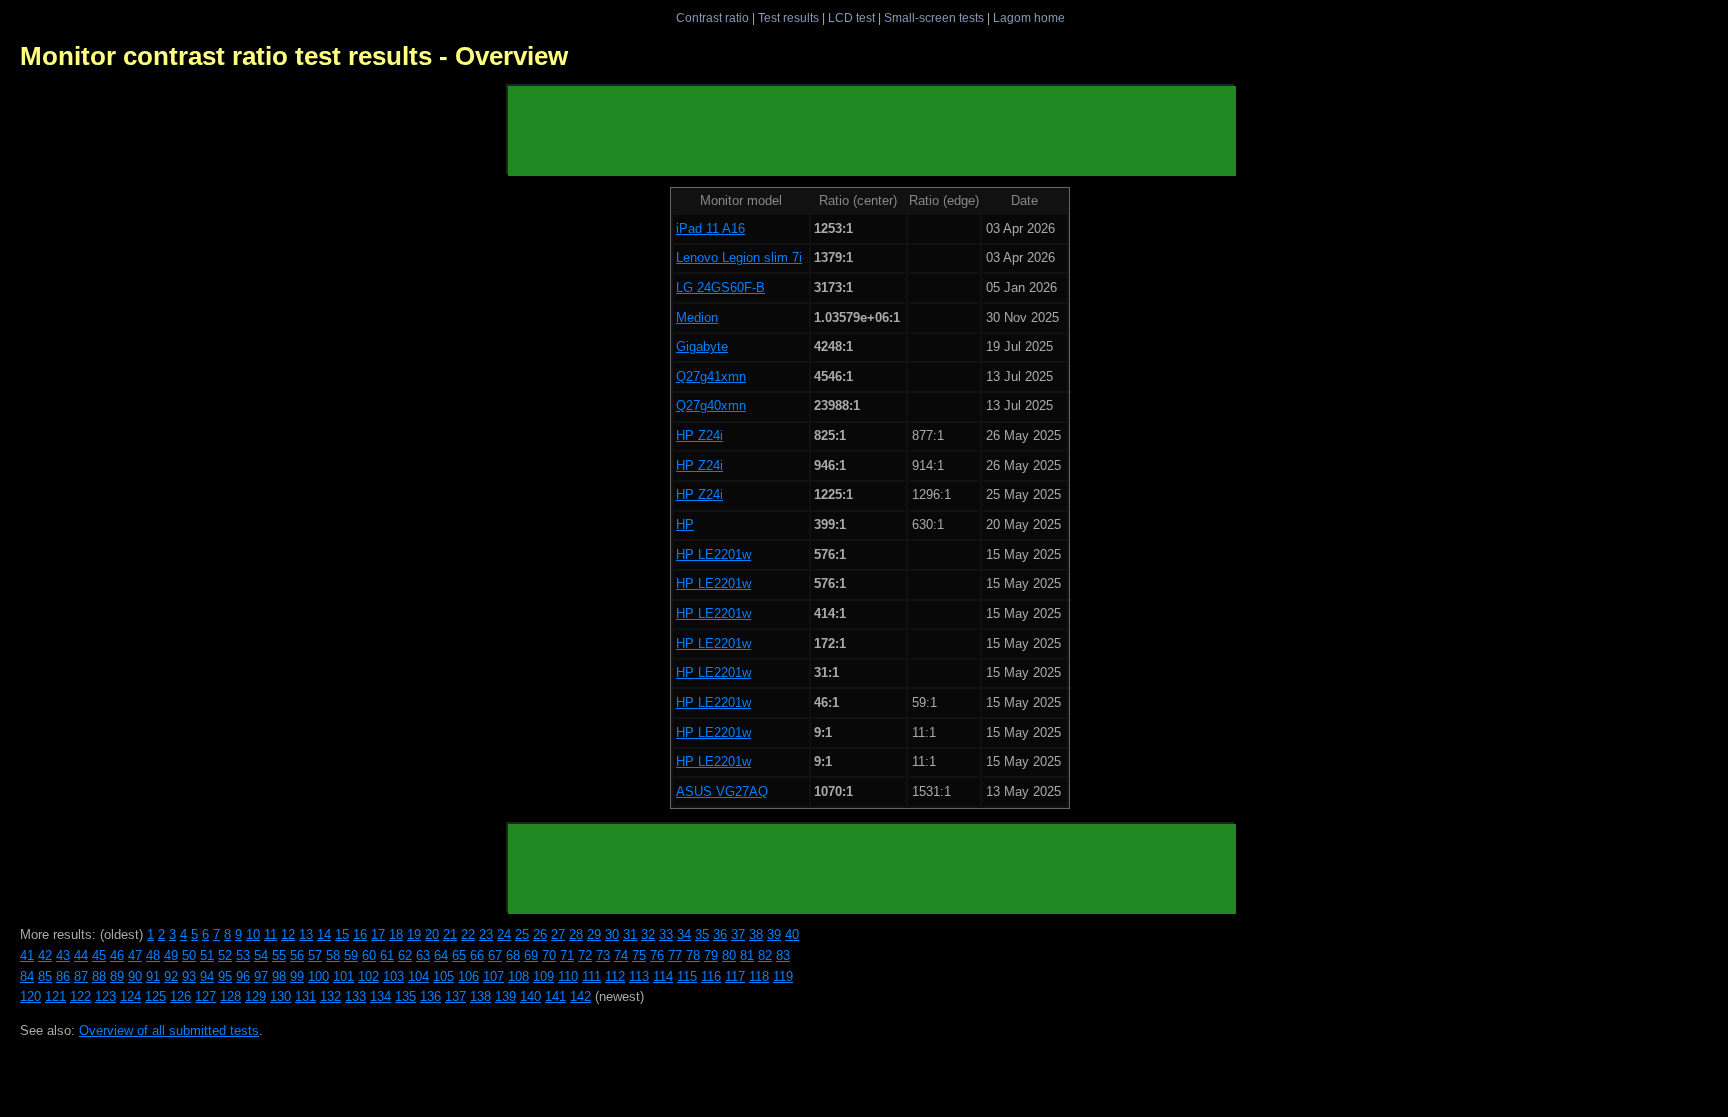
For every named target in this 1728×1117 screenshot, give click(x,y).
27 (558, 934)
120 (30, 996)
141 (555, 996)
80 (729, 955)
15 (342, 934)
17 (378, 934)
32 (648, 934)
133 (355, 996)
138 (480, 996)
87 (81, 976)
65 (459, 955)
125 (155, 996)
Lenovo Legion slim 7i (739, 257)
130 (280, 996)
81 (747, 955)
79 (711, 955)
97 (261, 976)
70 (549, 955)
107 (493, 976)
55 (279, 955)
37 (738, 934)
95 (225, 976)
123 (105, 996)
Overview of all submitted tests (169, 1030)
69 (531, 955)
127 (205, 996)
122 (80, 996)
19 (414, 934)
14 (324, 934)
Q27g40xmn (711, 405)
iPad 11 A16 (710, 228)
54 (261, 955)
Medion (697, 317)
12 (288, 934)
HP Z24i (699, 435)
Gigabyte (702, 346)
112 (615, 976)
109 (543, 976)
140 (530, 996)
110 (568, 976)
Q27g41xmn (711, 376)
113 (639, 976)
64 (441, 955)
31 (630, 934)
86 (63, 976)
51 (207, 955)
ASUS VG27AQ (722, 791)
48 (153, 955)
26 (540, 934)
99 (297, 976)
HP (685, 524)
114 (663, 976)
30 (612, 934)
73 (603, 955)
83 (783, 955)
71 (567, 955)
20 (432, 934)
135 (405, 996)
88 (99, 976)
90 (135, 976)
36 (720, 934)
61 (387, 955)
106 (468, 976)
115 (687, 976)
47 (135, 955)
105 (443, 976)
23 (486, 934)
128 (230, 996)
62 (405, 955)
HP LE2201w (713, 554)
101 (343, 976)
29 (594, 934)
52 (225, 955)
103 (393, 976)
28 (576, 934)
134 (380, 996)
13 (306, 934)
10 (253, 934)
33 (666, 934)
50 (189, 955)
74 (621, 955)
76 (657, 955)
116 (711, 976)
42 (45, 955)
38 (756, 934)
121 (55, 996)
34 (684, 934)
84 (27, 976)
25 (522, 934)
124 (130, 996)
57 (315, 955)
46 (117, 955)
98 (279, 976)
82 (765, 955)
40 (792, 934)
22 (468, 934)
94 (207, 976)
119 (783, 976)
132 (330, 996)
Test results (788, 17)
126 (180, 996)
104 (418, 976)
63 (423, 955)
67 (495, 955)
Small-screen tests (934, 17)
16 (360, 934)
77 (675, 955)
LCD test (851, 17)
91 (153, 976)
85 (45, 976)
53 (243, 955)
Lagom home (1029, 17)
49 (171, 955)
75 (639, 955)
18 (396, 934)
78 (693, 955)
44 (81, 955)
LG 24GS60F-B (720, 287)
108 (518, 976)
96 (243, 976)
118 (759, 976)
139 (505, 996)
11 (270, 934)
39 (774, 934)
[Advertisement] (872, 131)
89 (117, 976)
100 (318, 976)
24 (504, 934)
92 (171, 976)
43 (63, 955)
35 (702, 934)
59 (351, 955)
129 (255, 996)
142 (580, 996)
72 (585, 955)
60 (369, 955)
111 (591, 976)
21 (450, 934)
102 (368, 976)
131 (305, 996)
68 (513, 955)
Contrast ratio (712, 17)
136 (430, 996)
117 (735, 976)
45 (99, 955)
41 (27, 955)
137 (455, 996)
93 (189, 976)
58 (333, 955)
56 (297, 955)
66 (477, 955)
